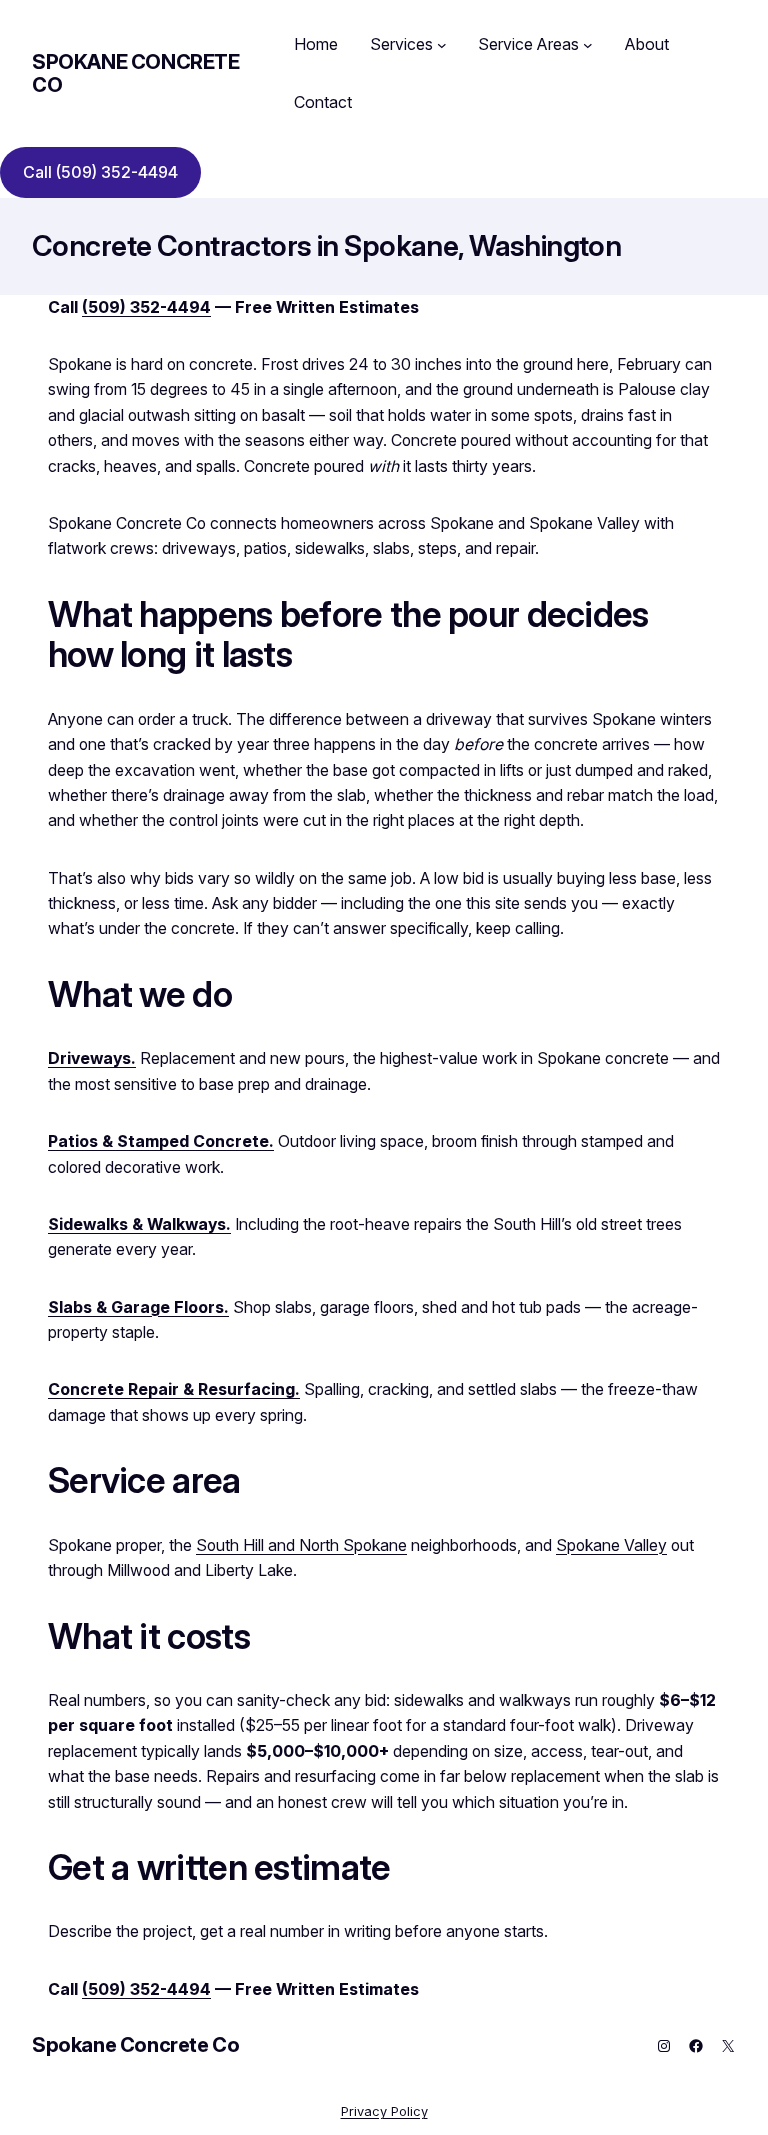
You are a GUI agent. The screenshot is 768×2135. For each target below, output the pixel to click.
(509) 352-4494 (146, 307)
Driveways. (92, 1058)
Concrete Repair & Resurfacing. (174, 1389)
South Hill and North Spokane (301, 1545)
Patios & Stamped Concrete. (161, 1141)
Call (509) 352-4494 (100, 172)
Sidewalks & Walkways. (139, 1224)
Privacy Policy (384, 2111)
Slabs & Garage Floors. (138, 1307)
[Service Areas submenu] (588, 45)
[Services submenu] (442, 45)
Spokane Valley (611, 1545)
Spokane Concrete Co (136, 73)
